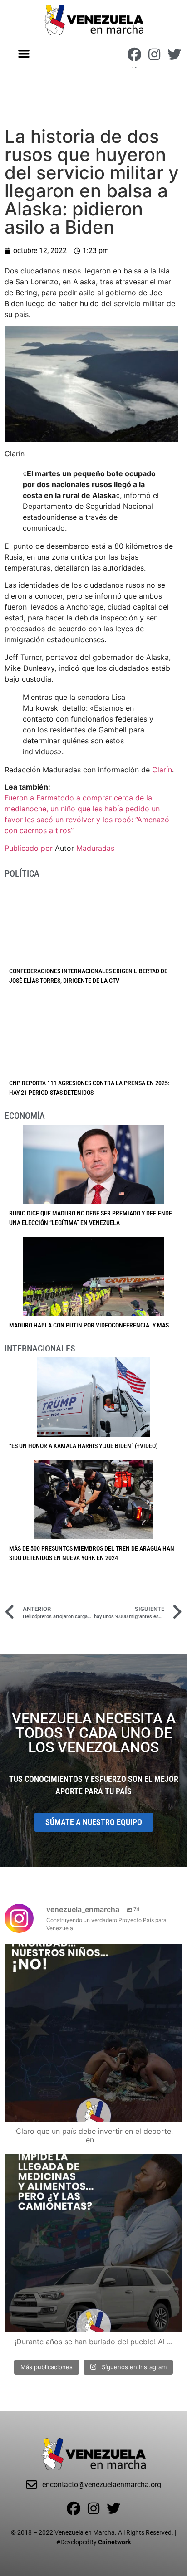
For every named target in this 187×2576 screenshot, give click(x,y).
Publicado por (30, 848)
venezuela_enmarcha (92, 1953)
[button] (24, 53)
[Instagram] (154, 54)
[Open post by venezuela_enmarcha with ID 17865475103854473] (93, 2243)
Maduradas (95, 848)
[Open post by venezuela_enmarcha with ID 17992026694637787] (93, 2033)
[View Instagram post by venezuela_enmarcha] (173, 2110)
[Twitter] (174, 54)
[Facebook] (134, 54)
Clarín (162, 770)
